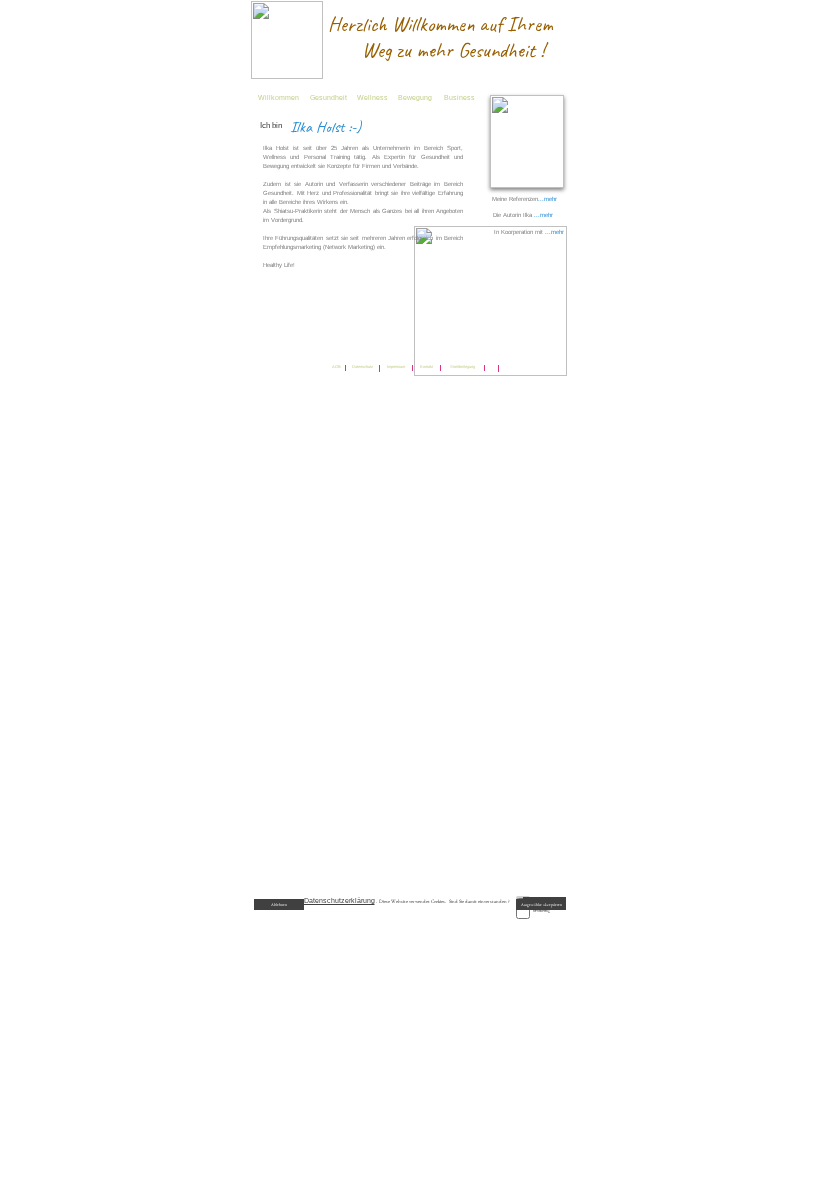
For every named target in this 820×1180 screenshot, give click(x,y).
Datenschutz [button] (362, 366)
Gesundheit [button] (328, 97)
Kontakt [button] (426, 366)
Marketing (541, 910)
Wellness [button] (372, 97)
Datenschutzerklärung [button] (339, 900)
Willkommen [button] (278, 97)
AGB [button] (336, 366)
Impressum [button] (396, 366)
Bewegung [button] (415, 97)
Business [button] (459, 97)
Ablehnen (279, 904)
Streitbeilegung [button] (462, 366)
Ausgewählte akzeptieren (541, 904)
